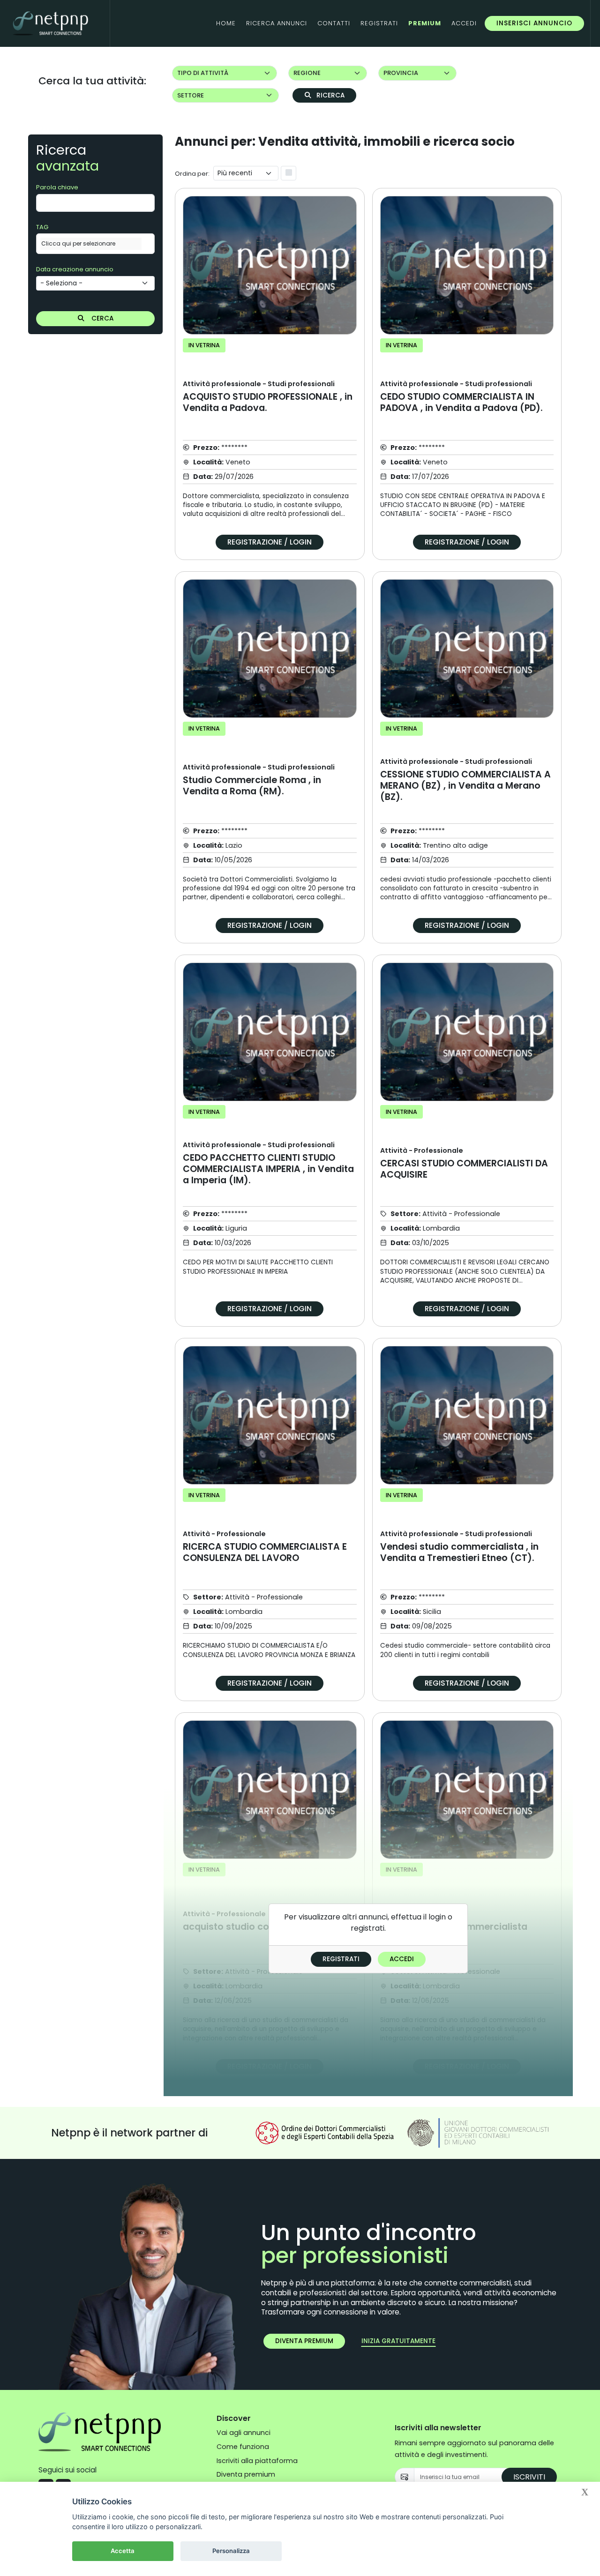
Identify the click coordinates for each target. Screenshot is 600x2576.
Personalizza (231, 2551)
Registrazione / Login (270, 542)
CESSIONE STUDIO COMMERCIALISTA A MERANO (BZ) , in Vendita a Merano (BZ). (465, 780)
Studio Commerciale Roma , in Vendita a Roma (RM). (259, 780)
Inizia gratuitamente (398, 2341)
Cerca (101, 318)
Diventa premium (304, 2341)
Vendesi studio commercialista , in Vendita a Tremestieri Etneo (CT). (459, 1546)
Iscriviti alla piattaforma (257, 2461)
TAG (42, 227)
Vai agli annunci (244, 2433)
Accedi (402, 1959)
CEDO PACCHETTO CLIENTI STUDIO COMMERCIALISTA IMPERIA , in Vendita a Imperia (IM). (268, 1163)
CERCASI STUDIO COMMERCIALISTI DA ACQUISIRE (464, 1163)
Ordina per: (192, 174)
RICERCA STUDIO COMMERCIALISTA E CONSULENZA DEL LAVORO (265, 1546)
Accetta (123, 2551)
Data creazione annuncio (75, 269)
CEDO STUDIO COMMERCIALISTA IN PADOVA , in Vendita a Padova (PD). (461, 396)
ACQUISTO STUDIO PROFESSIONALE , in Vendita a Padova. (268, 396)
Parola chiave (57, 187)
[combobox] (95, 244)
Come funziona (243, 2447)
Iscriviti (529, 2477)
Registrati (341, 1959)
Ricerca (330, 95)
